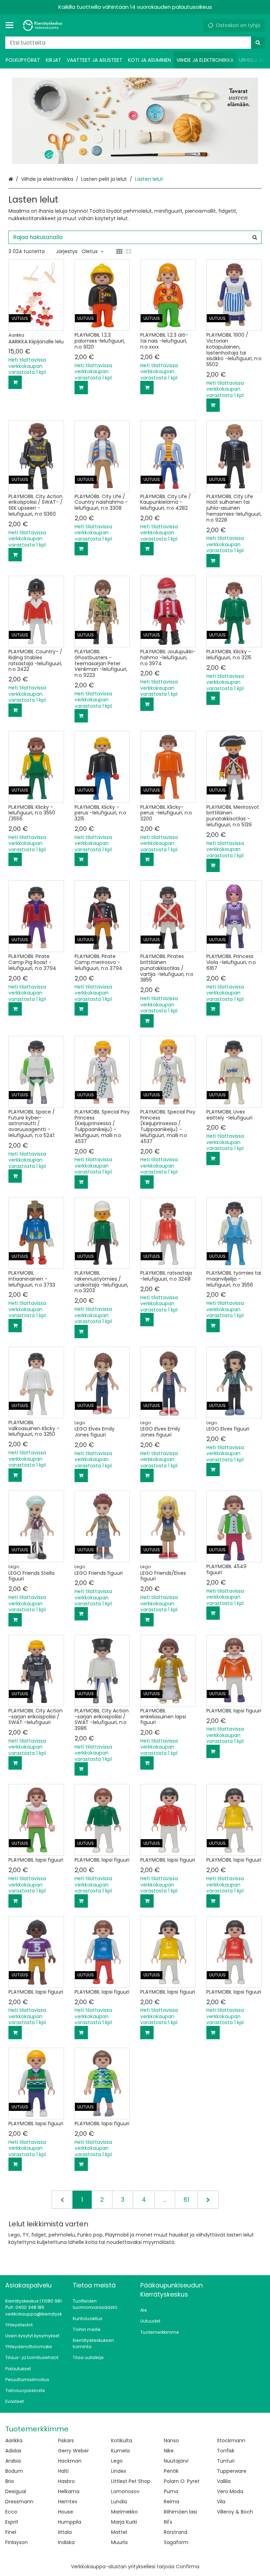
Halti (63, 2471)
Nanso (171, 2440)
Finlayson (17, 2542)
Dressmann (19, 2502)
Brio (10, 2481)
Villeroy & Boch (235, 2512)
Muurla (119, 2542)
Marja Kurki (124, 2522)
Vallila (224, 2481)
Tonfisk (226, 2451)
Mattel (119, 2532)
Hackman (70, 2461)
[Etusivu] (44, 25)
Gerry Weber (73, 2451)
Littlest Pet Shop (131, 2481)
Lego (117, 2461)
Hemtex (68, 2502)
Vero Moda (230, 2491)
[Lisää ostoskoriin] (15, 382)
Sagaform (176, 2542)
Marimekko (124, 2512)
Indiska (66, 2542)
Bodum (14, 2471)
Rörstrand (176, 2532)
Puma (171, 2491)
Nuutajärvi (176, 2461)
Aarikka (14, 2440)
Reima (172, 2502)
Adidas (13, 2451)
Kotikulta (122, 2440)
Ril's (168, 2522)
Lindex (119, 2471)
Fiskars (66, 2440)
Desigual (16, 2491)
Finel (11, 2532)
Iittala (65, 2532)
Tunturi (226, 2461)
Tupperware (232, 2471)
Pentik (171, 2471)
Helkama (69, 2491)
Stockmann (231, 2440)
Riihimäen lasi (180, 2512)
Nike (169, 2451)
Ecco (11, 2512)
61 (186, 2200)
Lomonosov (125, 2491)
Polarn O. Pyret (182, 2481)
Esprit (12, 2522)
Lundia (119, 2502)
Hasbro (66, 2481)
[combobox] (135, 43)
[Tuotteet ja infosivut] (12, 25)
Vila (221, 2502)
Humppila (70, 2522)
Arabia (13, 2461)
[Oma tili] (195, 25)
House (66, 2512)
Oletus (90, 251)
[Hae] (258, 43)
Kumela (120, 2451)
